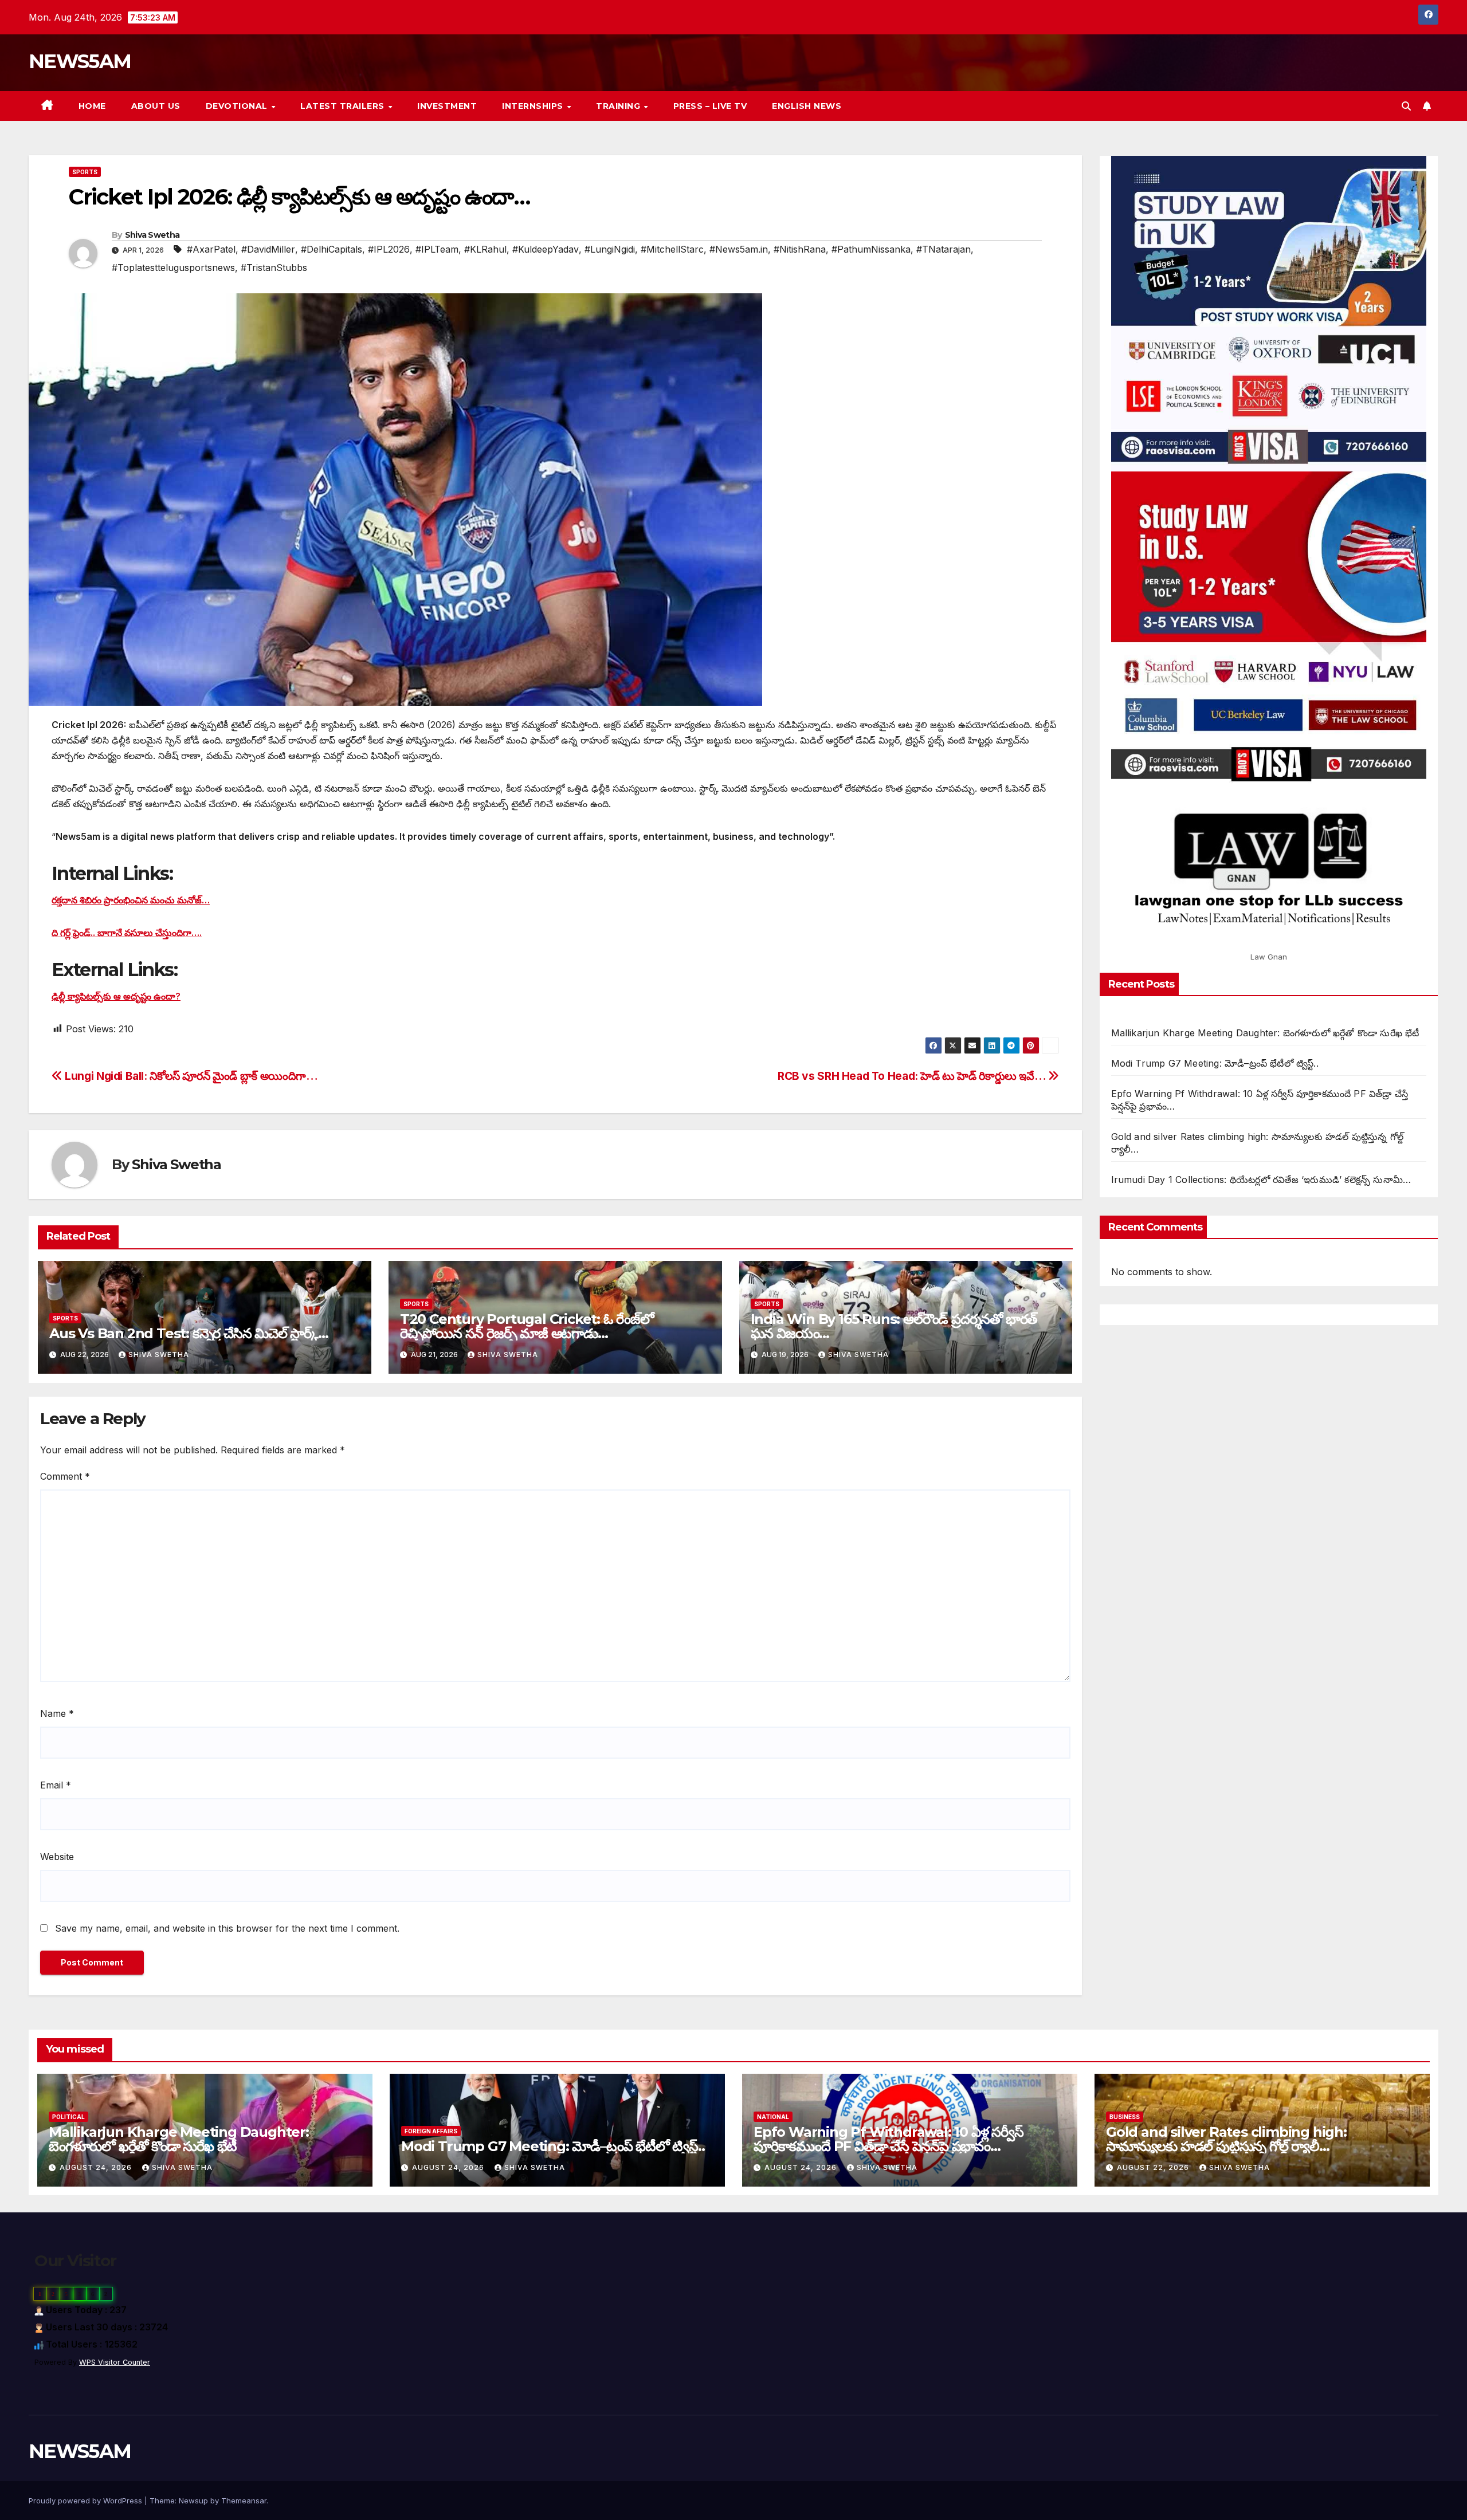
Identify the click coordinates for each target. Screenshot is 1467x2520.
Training (619, 106)
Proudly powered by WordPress (87, 2501)
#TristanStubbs (274, 268)
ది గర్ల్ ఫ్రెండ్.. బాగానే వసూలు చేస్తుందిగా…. (127, 933)
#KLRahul (485, 249)
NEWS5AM (80, 61)
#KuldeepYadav (546, 249)
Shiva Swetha (152, 235)
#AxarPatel (211, 249)
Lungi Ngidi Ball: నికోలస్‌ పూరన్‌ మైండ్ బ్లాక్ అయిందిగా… (190, 1076)
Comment (65, 1476)
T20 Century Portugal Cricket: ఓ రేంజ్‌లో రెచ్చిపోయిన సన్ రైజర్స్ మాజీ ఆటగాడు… (527, 1326)
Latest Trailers (344, 106)
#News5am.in (739, 249)
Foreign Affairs (431, 2131)
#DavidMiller (268, 249)
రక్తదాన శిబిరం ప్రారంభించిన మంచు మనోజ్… (131, 900)
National (773, 2117)
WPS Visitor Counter (115, 2362)
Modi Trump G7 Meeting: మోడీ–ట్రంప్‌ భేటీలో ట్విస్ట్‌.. (1215, 1063)
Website (57, 1857)
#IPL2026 (389, 249)
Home (92, 106)
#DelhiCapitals (332, 249)
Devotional (238, 106)
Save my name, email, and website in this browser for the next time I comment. (227, 1928)
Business (1125, 2117)
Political (68, 2117)
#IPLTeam (437, 249)
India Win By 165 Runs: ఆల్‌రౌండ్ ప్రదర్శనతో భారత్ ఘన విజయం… (894, 1326)
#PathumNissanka (871, 249)
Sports (85, 172)
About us (156, 106)
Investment (447, 106)
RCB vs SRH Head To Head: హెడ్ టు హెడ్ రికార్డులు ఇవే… (913, 1076)
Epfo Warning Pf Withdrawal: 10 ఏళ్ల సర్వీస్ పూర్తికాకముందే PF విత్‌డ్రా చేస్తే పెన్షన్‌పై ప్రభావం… (889, 2139)
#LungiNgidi (610, 249)
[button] (1406, 106)
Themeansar (244, 2501)
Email (56, 1785)
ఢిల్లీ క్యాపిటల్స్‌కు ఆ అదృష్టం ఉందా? (116, 996)
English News (807, 106)
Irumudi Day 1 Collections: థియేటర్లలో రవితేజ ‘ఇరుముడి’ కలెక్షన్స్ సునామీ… (1261, 1180)
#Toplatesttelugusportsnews (173, 268)
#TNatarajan (944, 249)
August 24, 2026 (97, 2167)
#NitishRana (800, 249)
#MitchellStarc (672, 249)
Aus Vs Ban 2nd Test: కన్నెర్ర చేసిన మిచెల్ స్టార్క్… (189, 1333)
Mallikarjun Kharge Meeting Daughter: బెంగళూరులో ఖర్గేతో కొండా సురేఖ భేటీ (1265, 1033)
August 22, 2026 (1154, 2167)
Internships (534, 106)
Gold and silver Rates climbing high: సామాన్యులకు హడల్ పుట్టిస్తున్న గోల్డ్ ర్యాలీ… (1226, 2139)
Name (57, 1713)
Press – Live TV (710, 106)
